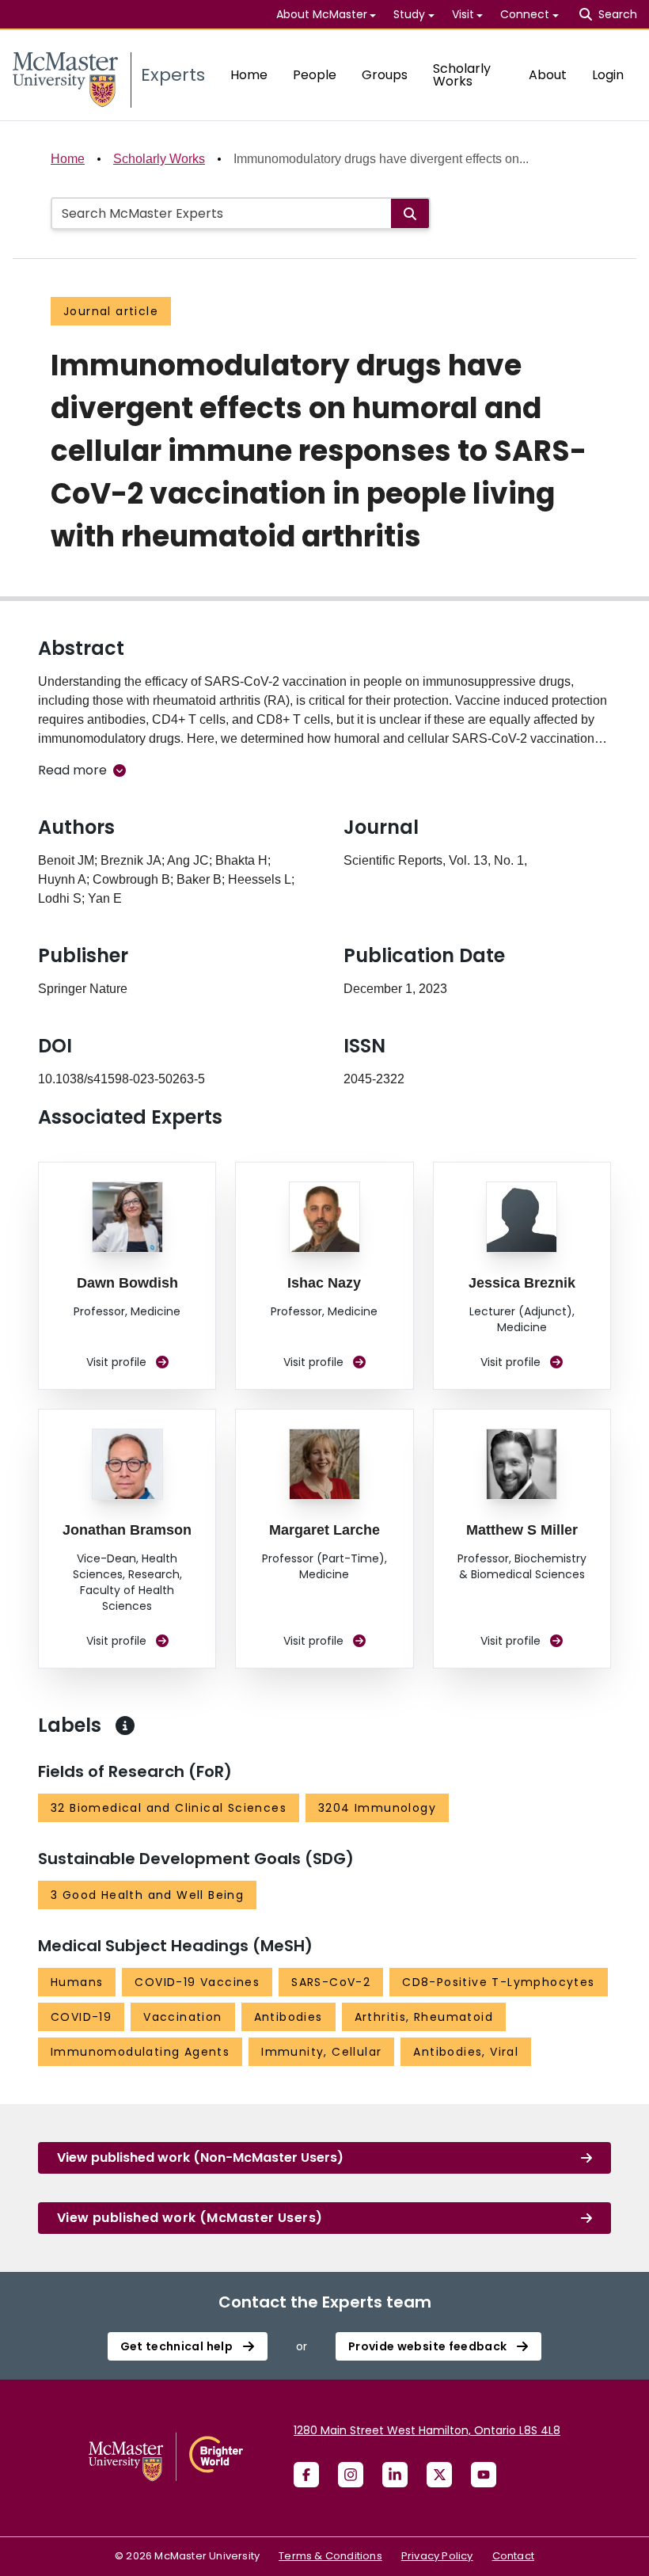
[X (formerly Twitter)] (439, 2475)
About (548, 75)
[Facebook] (306, 2475)
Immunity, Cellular (321, 2052)
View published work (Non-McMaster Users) (200, 2157)
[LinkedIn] (395, 2475)
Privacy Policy (437, 2556)
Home (249, 75)
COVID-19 (81, 2017)
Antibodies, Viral (466, 2052)
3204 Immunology (377, 1808)
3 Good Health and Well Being (147, 1895)
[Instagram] (351, 2475)
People (315, 75)
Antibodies (288, 2017)
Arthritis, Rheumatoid (424, 2017)
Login (608, 75)
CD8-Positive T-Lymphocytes (498, 1982)
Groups (385, 75)
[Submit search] (410, 213)
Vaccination (182, 2017)
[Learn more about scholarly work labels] (125, 1726)
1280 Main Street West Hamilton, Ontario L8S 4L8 (427, 2430)
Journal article (111, 311)
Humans (77, 1982)
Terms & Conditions (330, 2556)
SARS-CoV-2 (331, 1982)
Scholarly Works (462, 75)
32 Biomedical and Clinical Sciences (169, 1808)
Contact (513, 2556)
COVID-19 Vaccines (197, 1982)
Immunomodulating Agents (140, 2052)
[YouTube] (484, 2475)
